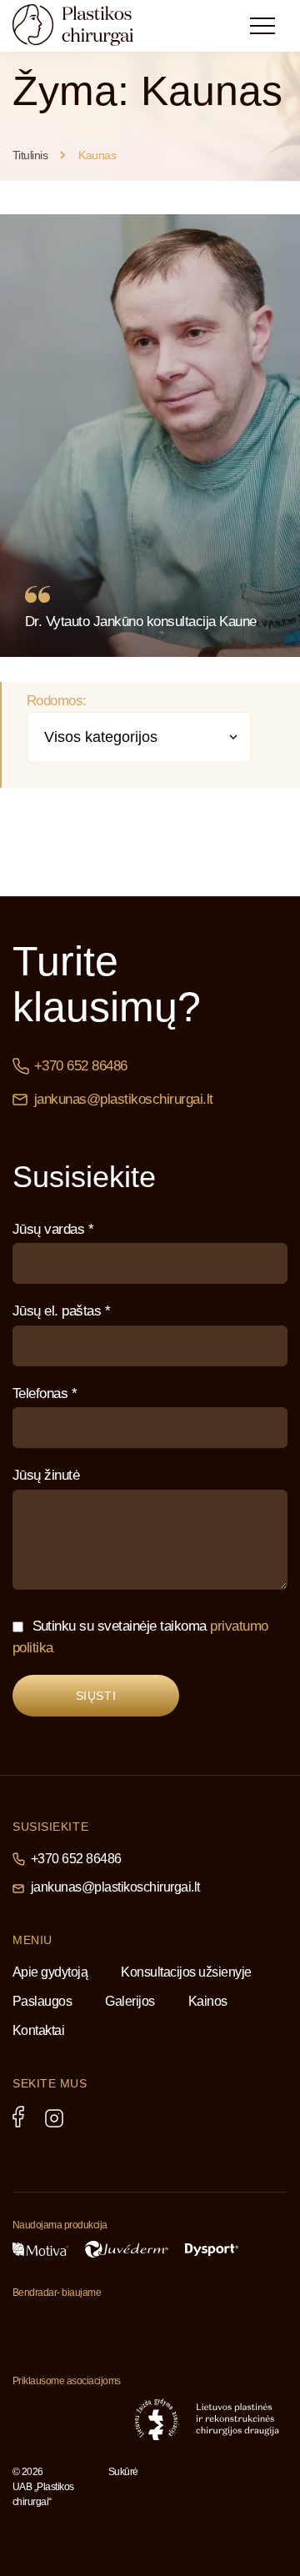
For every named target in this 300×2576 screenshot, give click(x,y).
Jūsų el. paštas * (61, 1311)
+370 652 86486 (81, 1066)
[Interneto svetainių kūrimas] (142, 2495)
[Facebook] (18, 2117)
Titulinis (30, 155)
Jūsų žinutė (46, 1475)
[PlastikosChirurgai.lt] (87, 25)
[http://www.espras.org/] (97, 2419)
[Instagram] (54, 2118)
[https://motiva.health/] (40, 2249)
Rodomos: (57, 701)
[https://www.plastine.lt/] (237, 2419)
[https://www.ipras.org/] (35, 2419)
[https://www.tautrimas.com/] (50, 2326)
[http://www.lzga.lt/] (157, 2419)
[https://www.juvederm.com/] (127, 2249)
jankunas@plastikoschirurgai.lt (124, 1099)
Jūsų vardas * (53, 1229)
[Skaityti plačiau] (150, 436)
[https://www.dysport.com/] (212, 2250)
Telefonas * (45, 1393)
